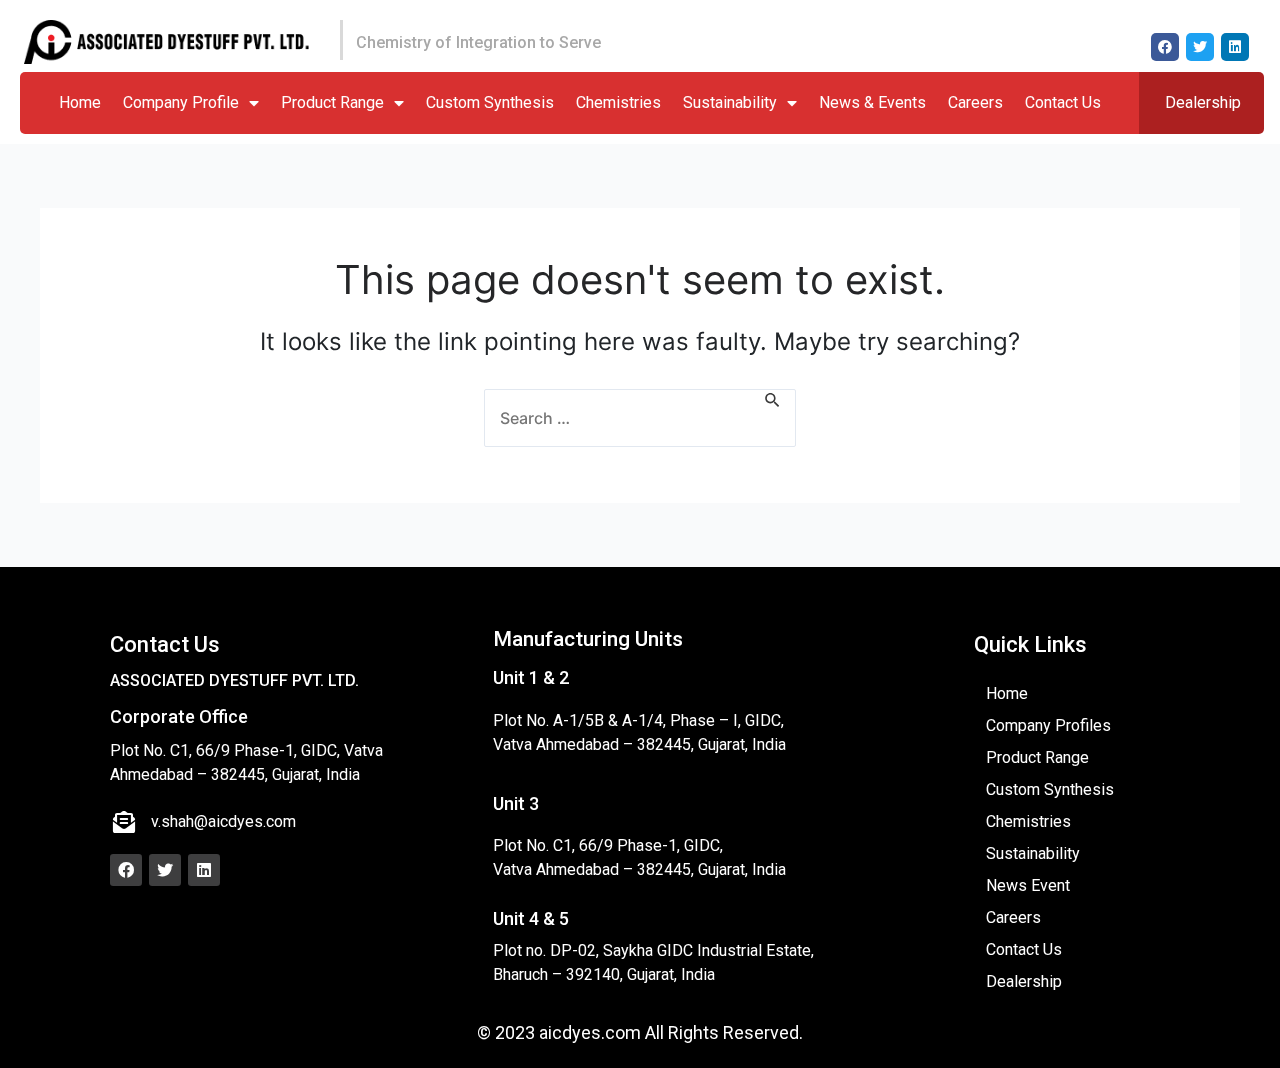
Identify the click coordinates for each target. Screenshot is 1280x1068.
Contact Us (1063, 102)
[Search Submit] (773, 401)
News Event (1028, 885)
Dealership (1203, 102)
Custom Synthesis (490, 102)
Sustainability (730, 102)
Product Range (332, 102)
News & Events (872, 102)
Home (80, 102)
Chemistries (618, 102)
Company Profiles (1048, 725)
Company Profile (181, 102)
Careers (975, 102)
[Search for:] (640, 418)
